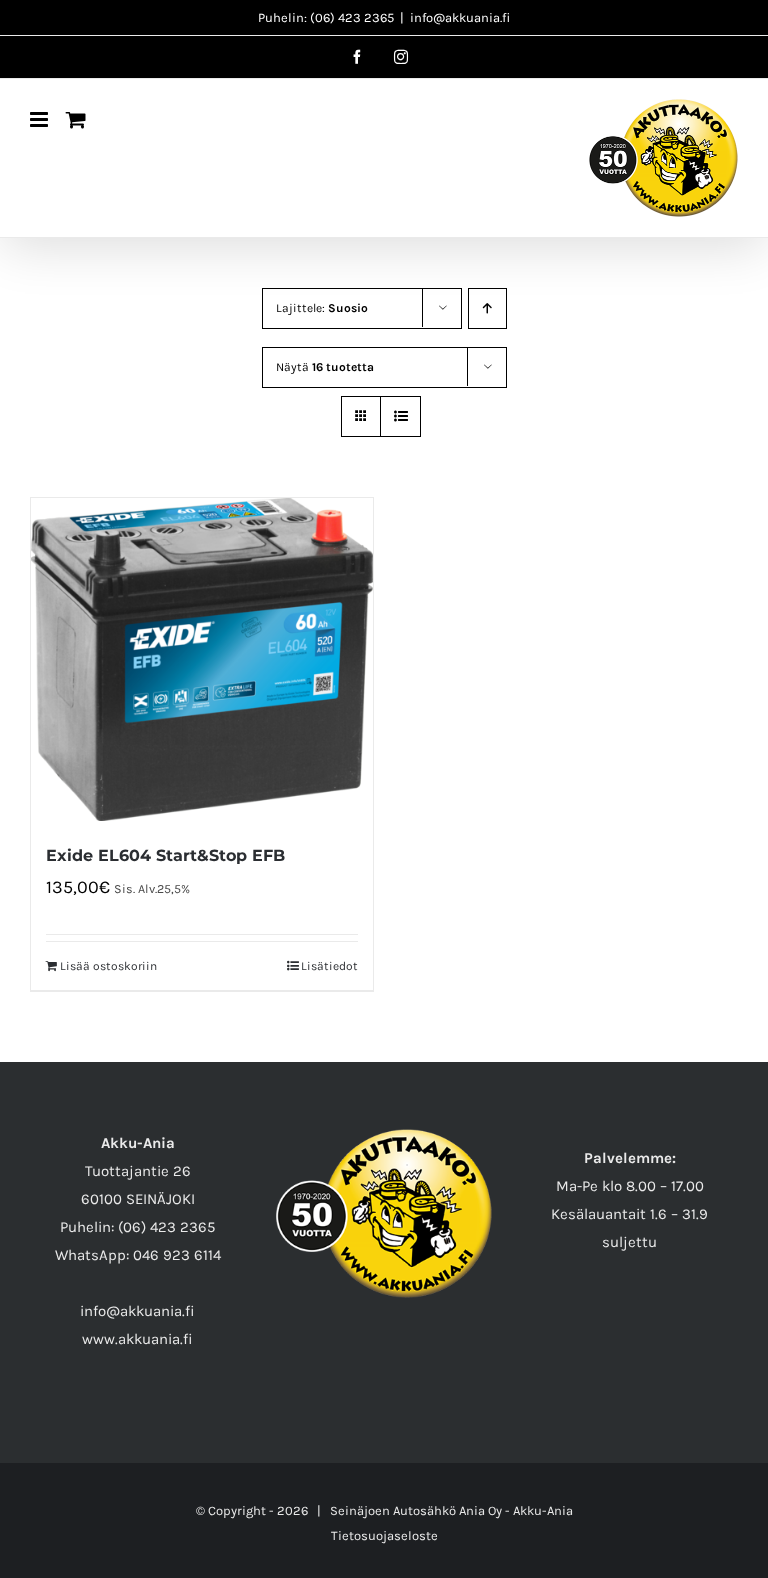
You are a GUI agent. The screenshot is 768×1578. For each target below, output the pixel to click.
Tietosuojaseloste (384, 1535)
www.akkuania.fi (137, 1339)
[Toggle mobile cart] (76, 119)
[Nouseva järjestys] (487, 308)
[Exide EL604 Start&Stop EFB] (202, 659)
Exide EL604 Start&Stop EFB (165, 855)
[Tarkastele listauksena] (400, 416)
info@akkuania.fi (460, 17)
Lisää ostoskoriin (108, 966)
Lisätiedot (329, 966)
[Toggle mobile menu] (40, 119)
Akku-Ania (543, 1510)
